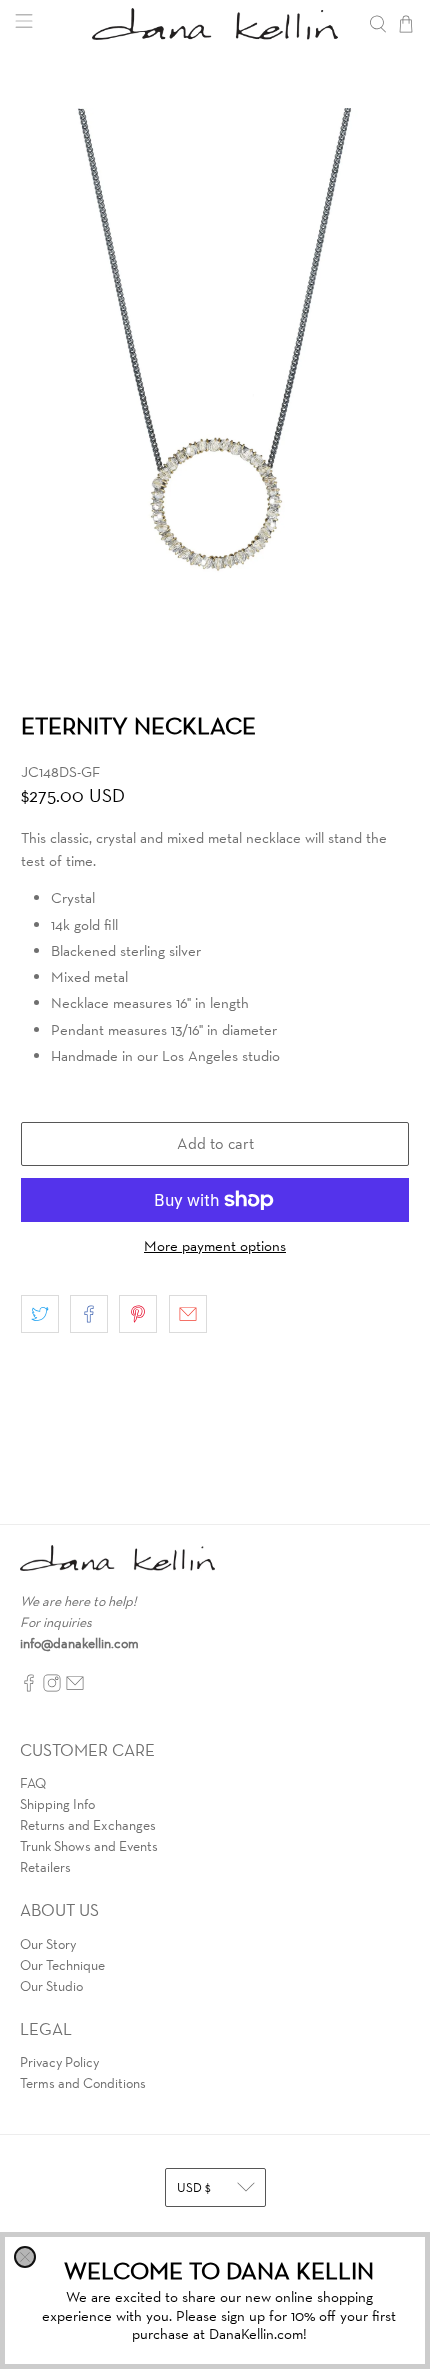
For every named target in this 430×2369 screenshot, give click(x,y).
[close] (25, 2257)
